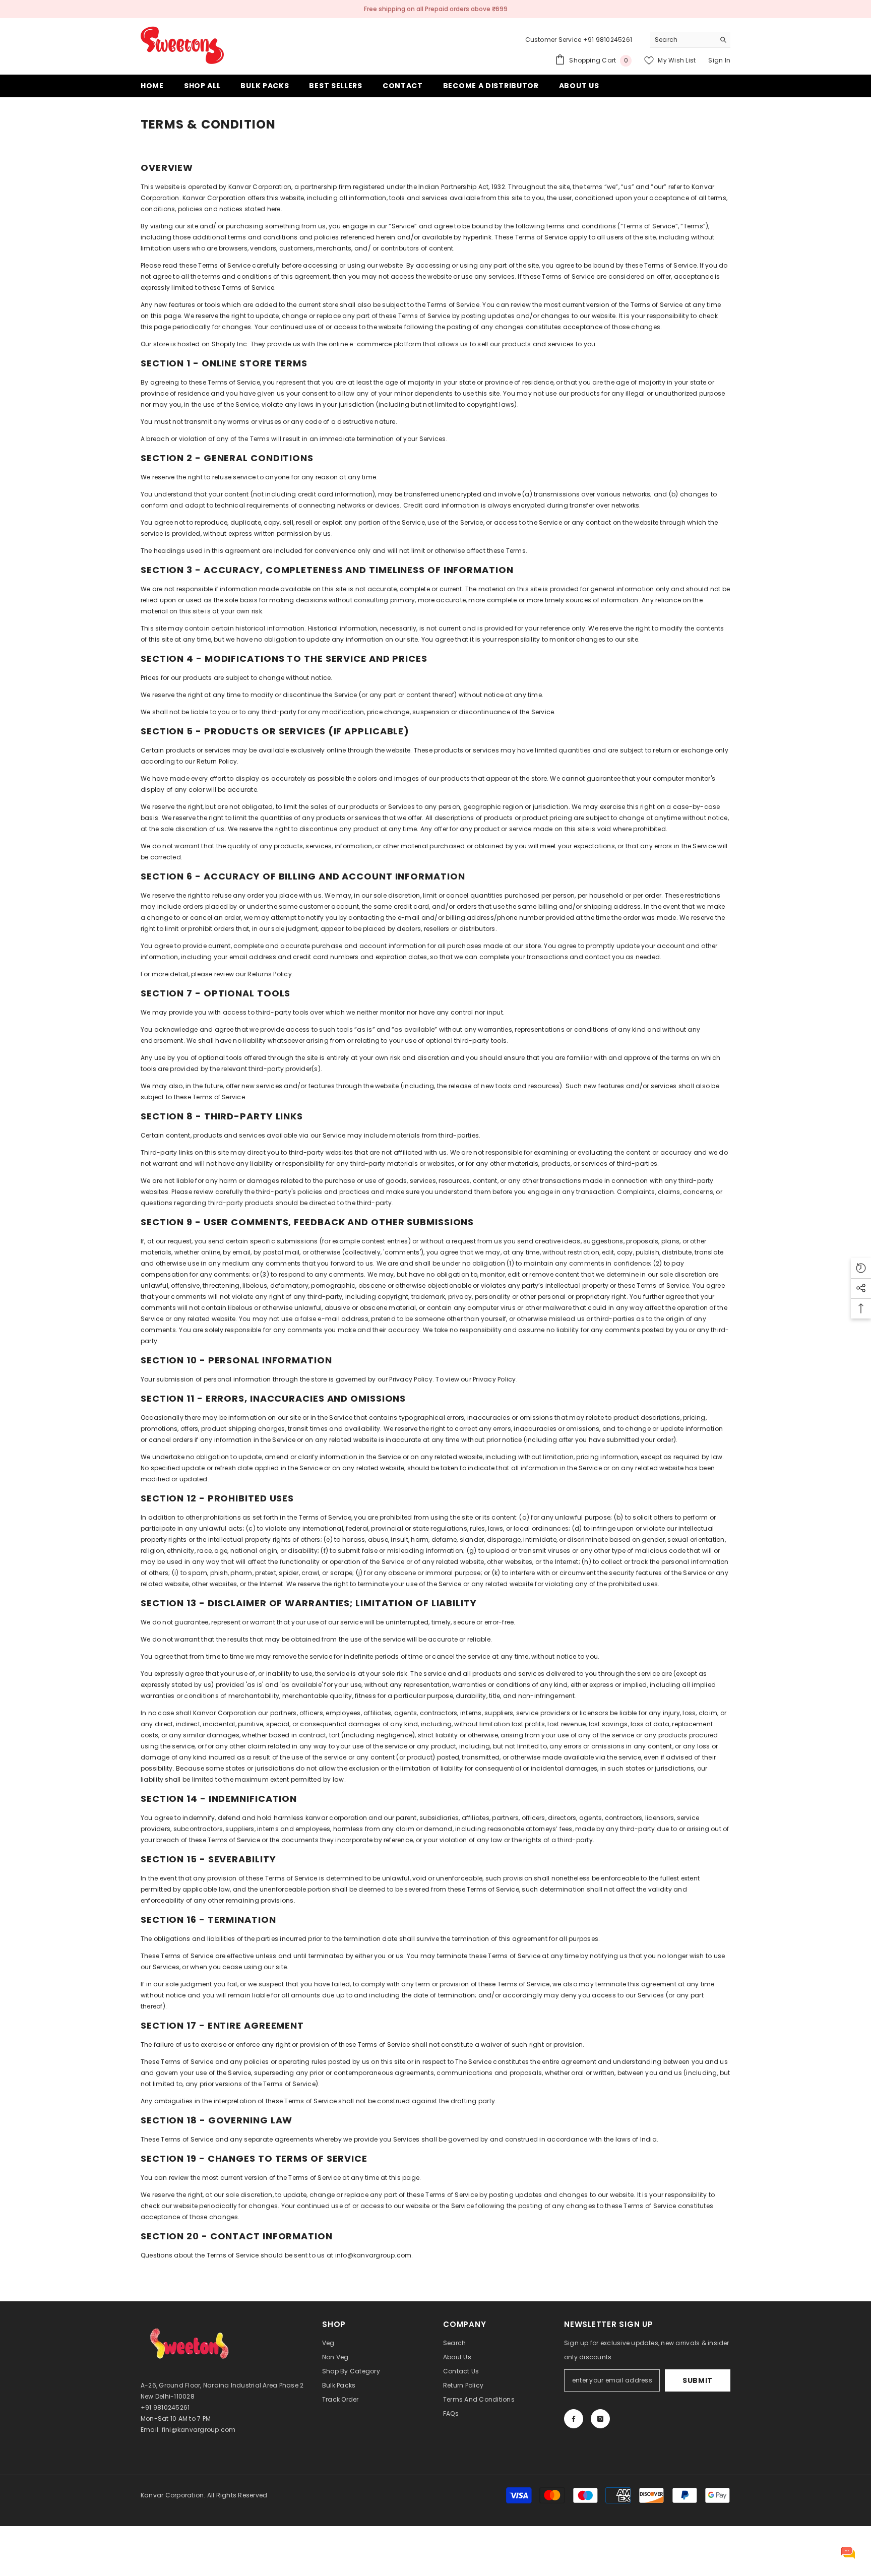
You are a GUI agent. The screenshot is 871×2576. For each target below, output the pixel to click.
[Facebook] (574, 2419)
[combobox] (682, 40)
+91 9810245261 (608, 40)
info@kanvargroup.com (374, 2255)
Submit (698, 2380)
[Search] (690, 40)
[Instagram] (600, 2419)
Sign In (719, 60)
